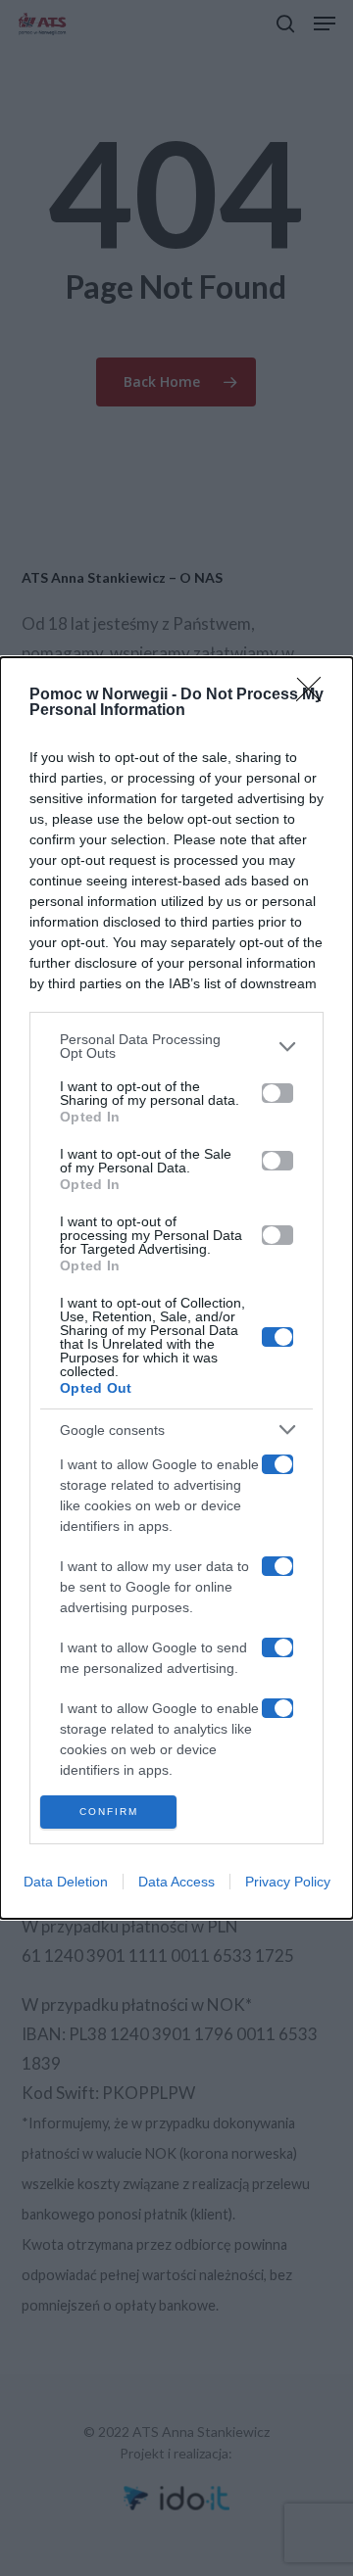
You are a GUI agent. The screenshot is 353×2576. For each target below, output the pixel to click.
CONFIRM (109, 1812)
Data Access (176, 1882)
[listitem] (176, 1046)
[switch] (277, 1093)
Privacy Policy (288, 1882)
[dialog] (176, 1288)
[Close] (315, 695)
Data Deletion (66, 1882)
